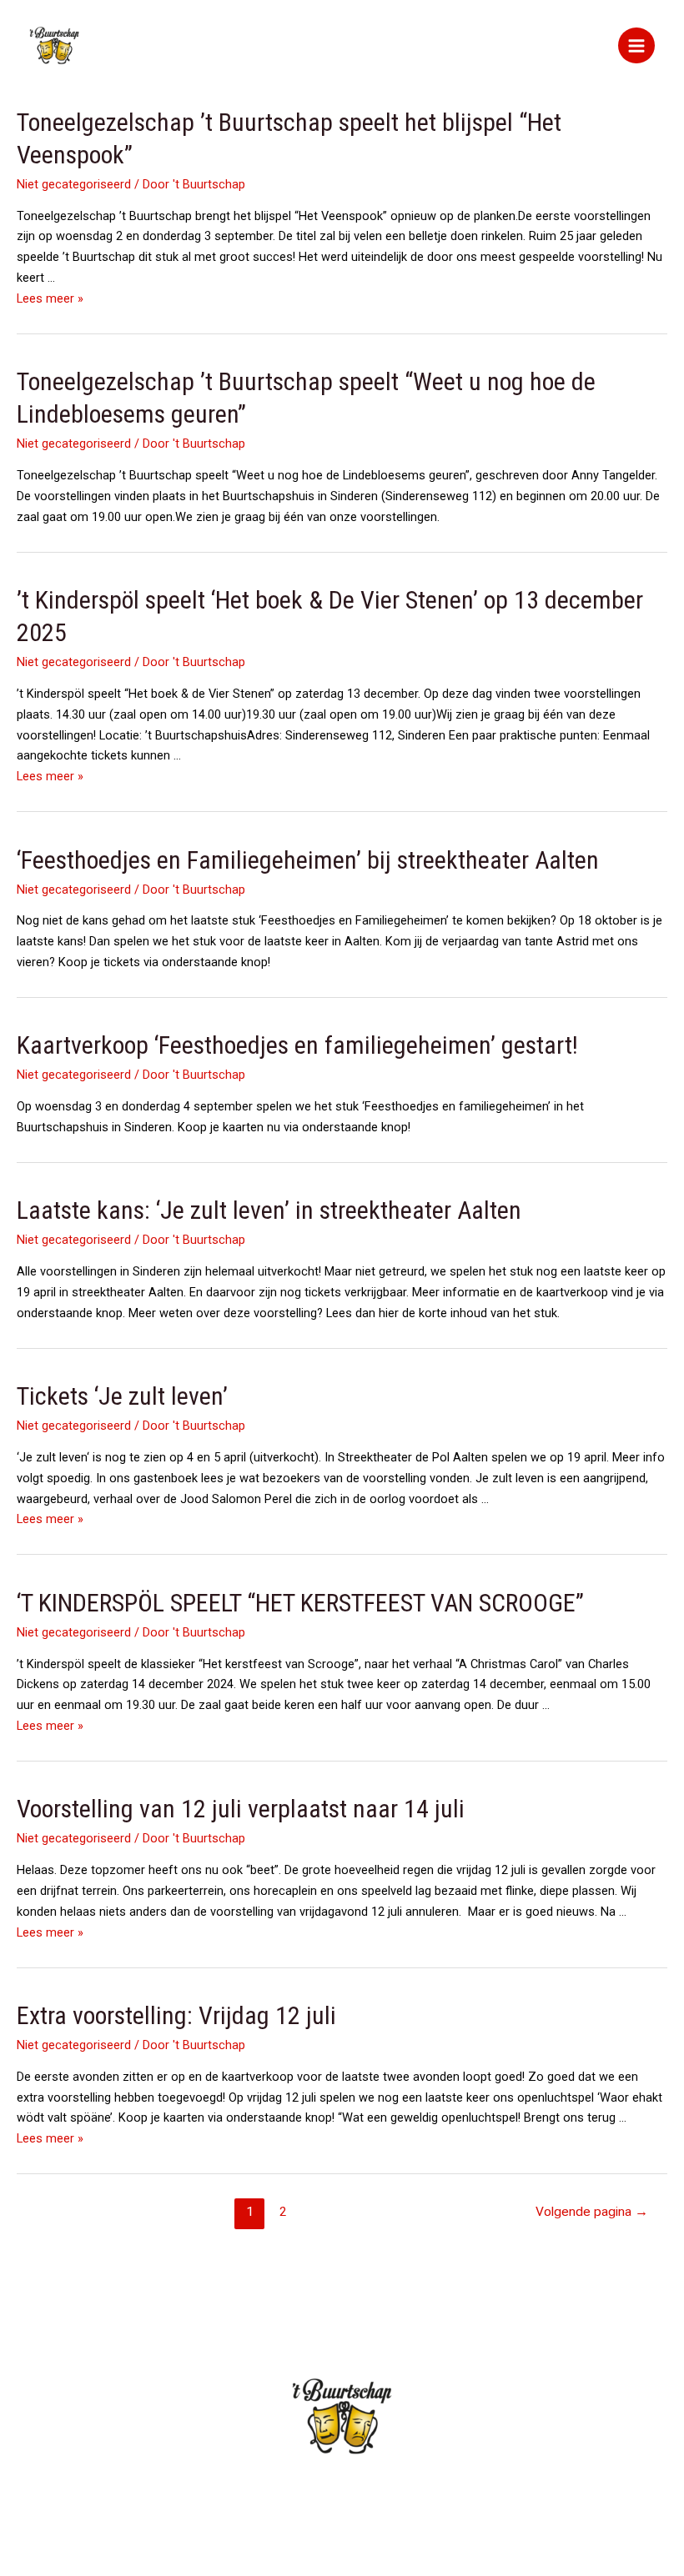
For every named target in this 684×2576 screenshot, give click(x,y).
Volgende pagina (592, 2212)
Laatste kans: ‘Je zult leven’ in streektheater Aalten (269, 1210)
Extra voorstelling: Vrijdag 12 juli (176, 2015)
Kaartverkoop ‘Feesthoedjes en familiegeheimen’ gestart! (297, 1045)
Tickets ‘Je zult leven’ (122, 1396)
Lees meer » (50, 298)
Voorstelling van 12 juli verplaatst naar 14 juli (241, 1809)
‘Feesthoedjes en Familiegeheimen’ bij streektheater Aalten (308, 860)
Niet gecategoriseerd (74, 184)
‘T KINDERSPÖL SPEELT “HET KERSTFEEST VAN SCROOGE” (300, 1603)
